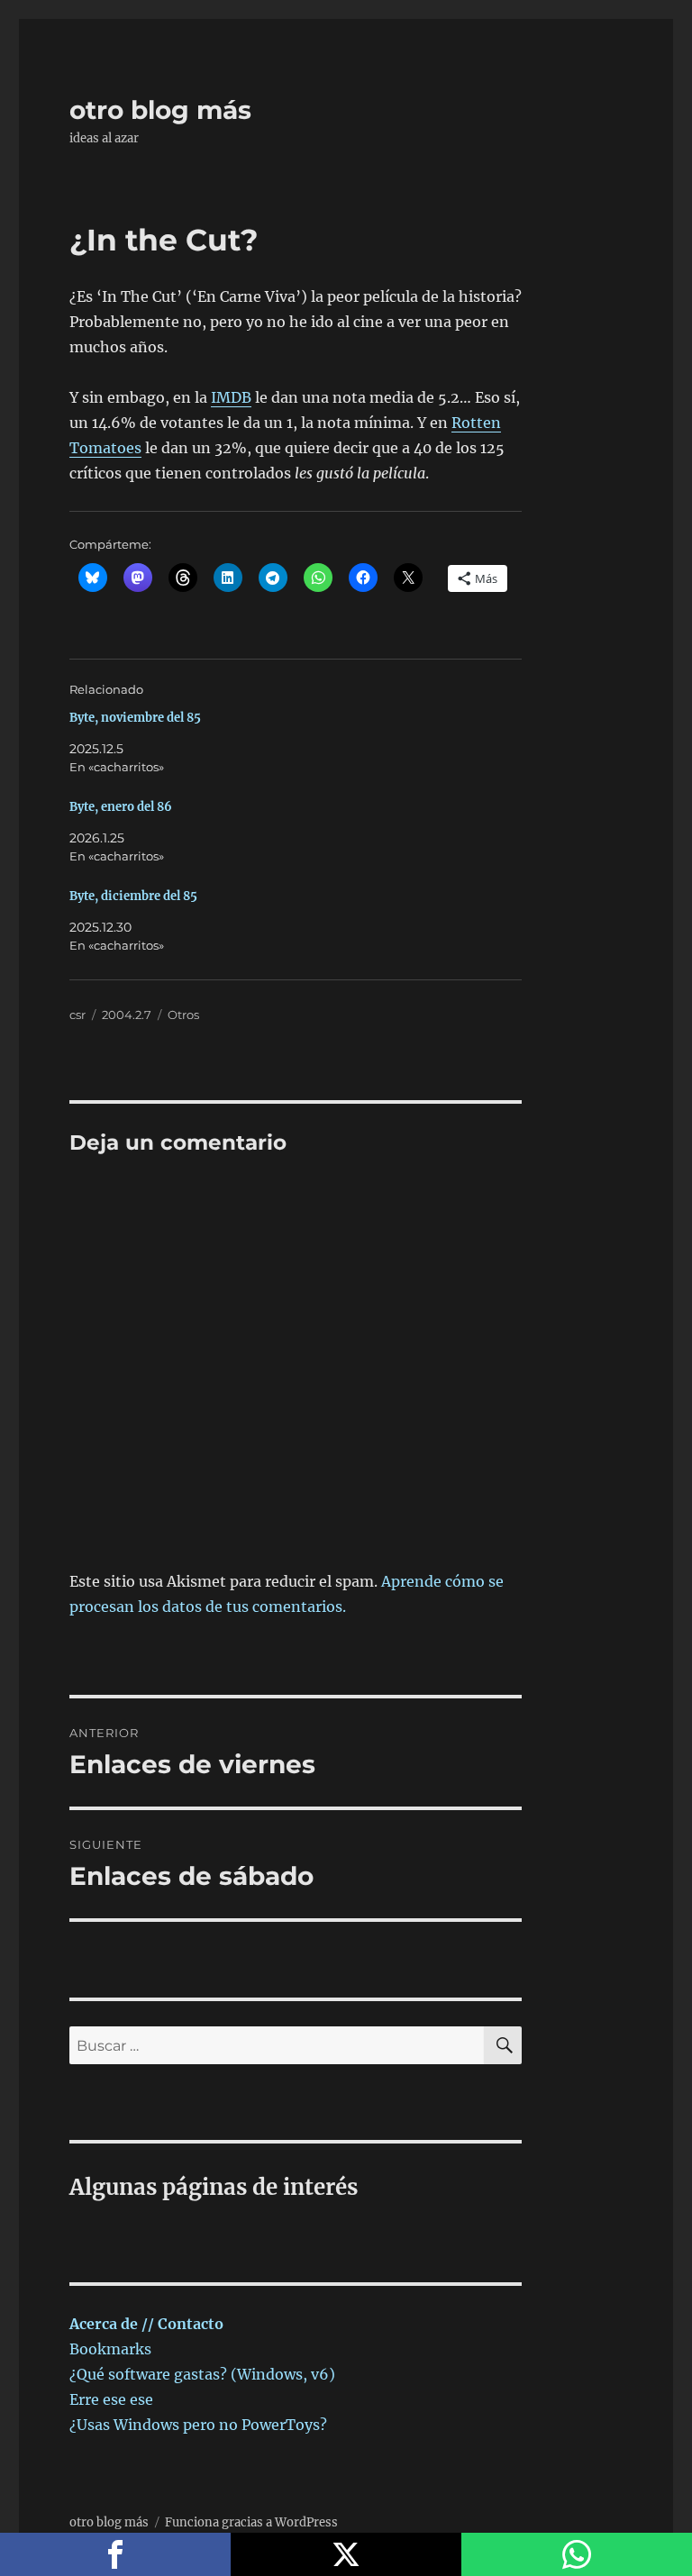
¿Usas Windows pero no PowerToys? (198, 2425)
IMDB (231, 397)
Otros (183, 1015)
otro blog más (160, 110)
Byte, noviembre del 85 (135, 718)
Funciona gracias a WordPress (251, 2522)
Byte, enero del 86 (121, 807)
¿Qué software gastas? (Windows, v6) (202, 2374)
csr (77, 1015)
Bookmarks (110, 2349)
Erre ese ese (111, 2399)
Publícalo (346, 2554)
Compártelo (115, 2554)
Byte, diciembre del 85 (133, 896)
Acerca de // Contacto (146, 2324)
